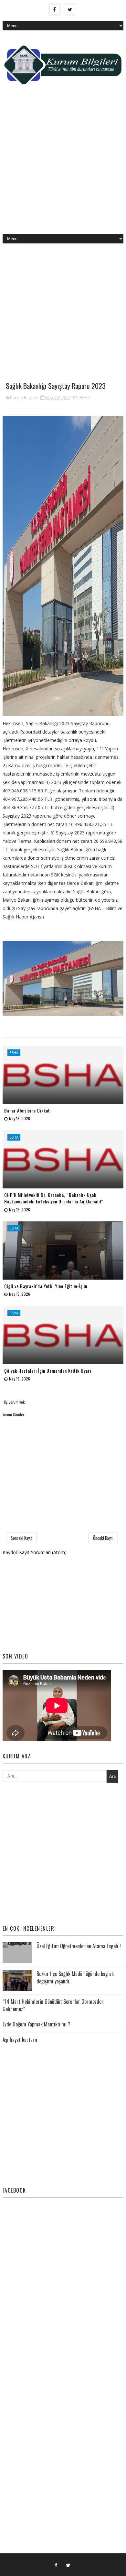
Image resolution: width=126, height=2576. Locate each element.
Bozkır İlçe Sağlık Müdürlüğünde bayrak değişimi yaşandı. (75, 1977)
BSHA (85, 397)
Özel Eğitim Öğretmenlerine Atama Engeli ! (79, 1946)
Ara (112, 1776)
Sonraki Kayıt (21, 1538)
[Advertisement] (63, 165)
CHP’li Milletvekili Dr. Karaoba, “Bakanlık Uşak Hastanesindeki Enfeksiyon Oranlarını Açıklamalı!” (54, 1198)
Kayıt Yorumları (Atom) (43, 1552)
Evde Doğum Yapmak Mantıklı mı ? (37, 2024)
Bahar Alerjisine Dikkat (27, 1110)
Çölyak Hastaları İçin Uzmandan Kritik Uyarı (48, 1371)
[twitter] (70, 9)
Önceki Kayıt (103, 1538)
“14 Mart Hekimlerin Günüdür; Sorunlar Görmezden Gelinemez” (53, 2005)
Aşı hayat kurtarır (20, 2040)
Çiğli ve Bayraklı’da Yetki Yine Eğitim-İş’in (46, 1286)
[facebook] (55, 9)
